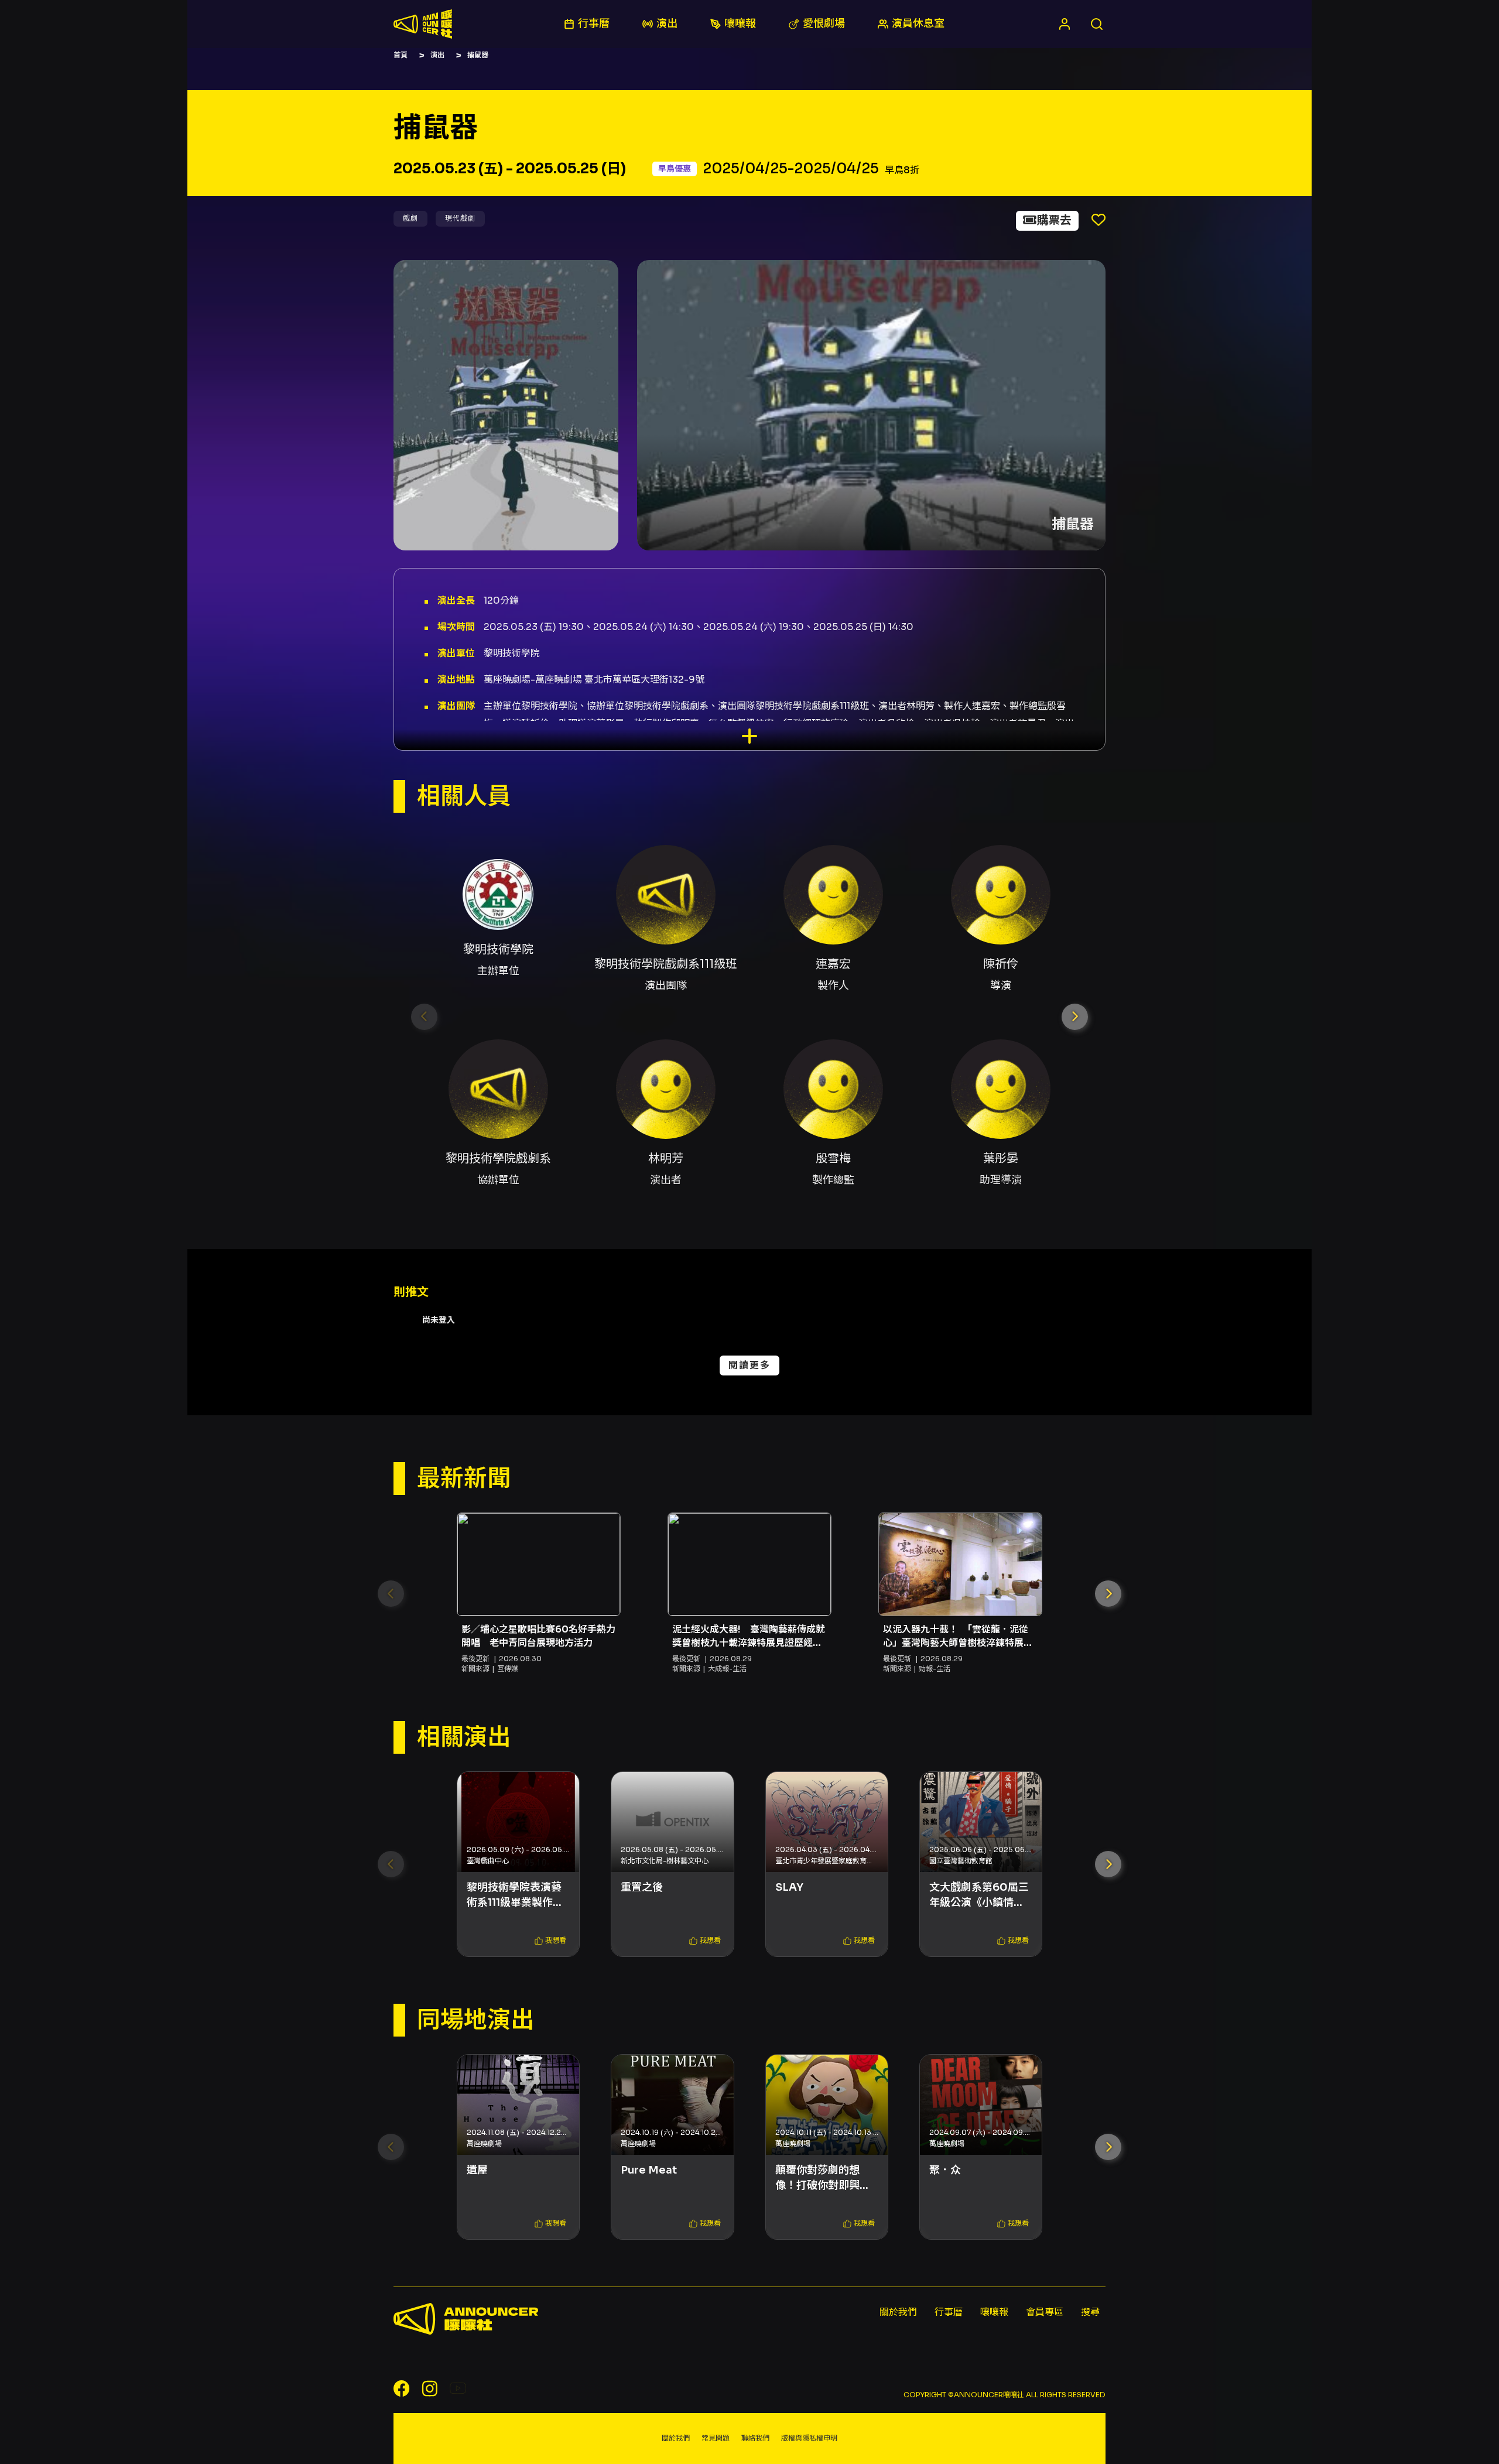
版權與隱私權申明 (809, 2438)
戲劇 (410, 218)
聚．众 (945, 2170)
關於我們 (898, 2312)
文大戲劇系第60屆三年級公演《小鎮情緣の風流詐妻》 (979, 1895)
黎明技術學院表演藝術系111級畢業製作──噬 (514, 1895)
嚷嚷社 (423, 24)
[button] (1075, 1017)
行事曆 (949, 2312)
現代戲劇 (460, 218)
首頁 (401, 55)
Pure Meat (649, 2170)
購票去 (1054, 220)
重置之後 (642, 1887)
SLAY (789, 1887)
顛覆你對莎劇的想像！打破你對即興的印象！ (823, 2178)
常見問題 (716, 2438)
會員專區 (1045, 2312)
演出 (437, 55)
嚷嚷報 (994, 2312)
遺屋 (477, 2170)
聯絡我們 (755, 2438)
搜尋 (1090, 2312)
